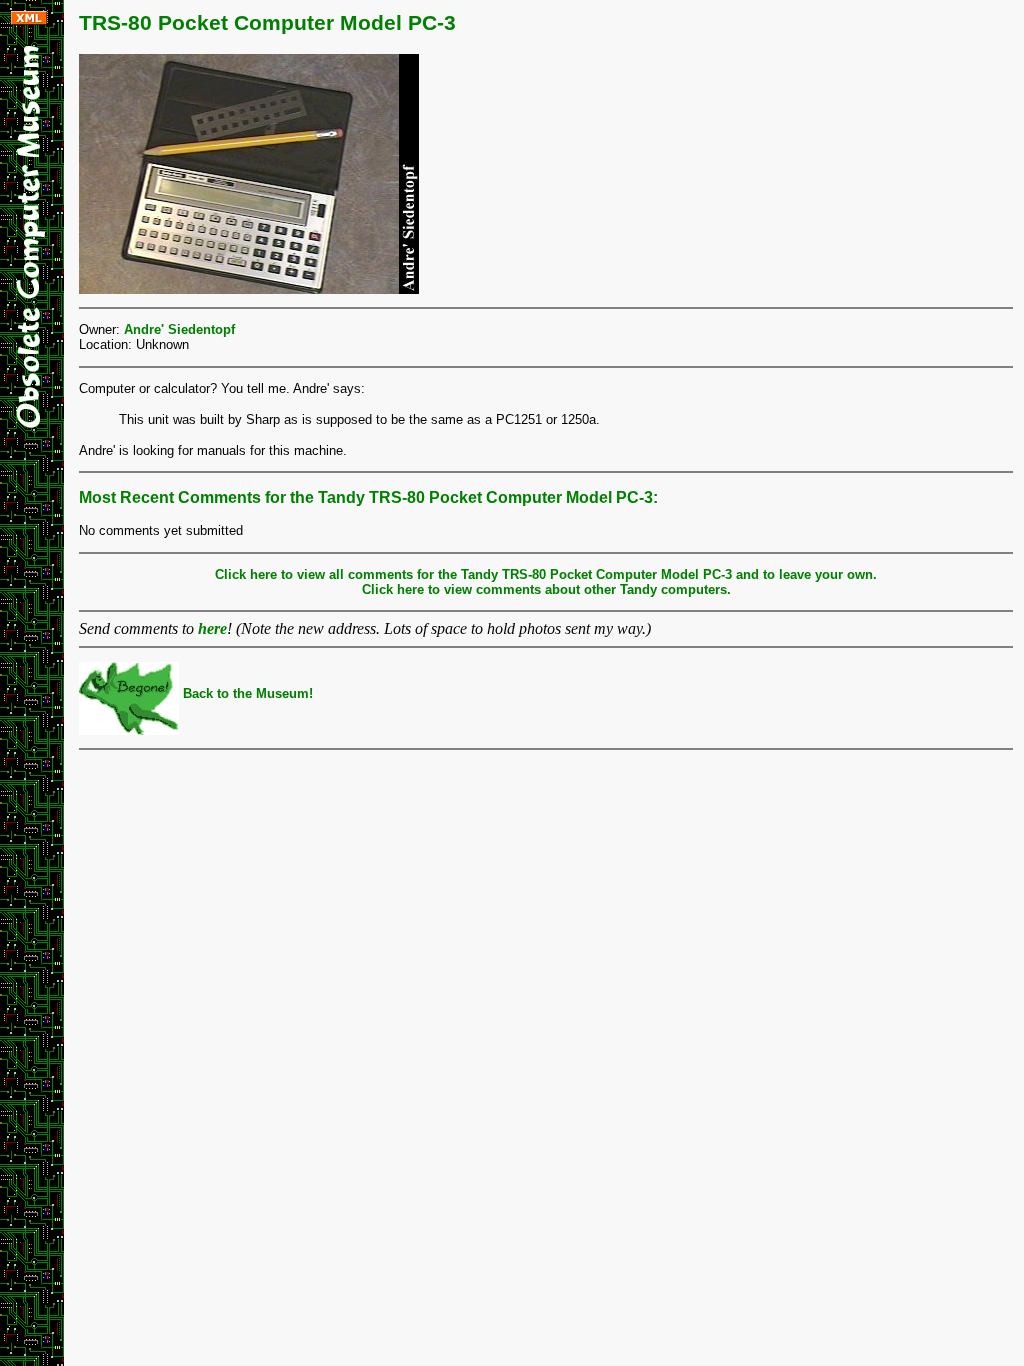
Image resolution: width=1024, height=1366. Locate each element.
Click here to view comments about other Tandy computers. (546, 589)
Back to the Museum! (246, 693)
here (212, 628)
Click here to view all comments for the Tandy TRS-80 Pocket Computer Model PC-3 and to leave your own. (546, 574)
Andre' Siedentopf (179, 329)
